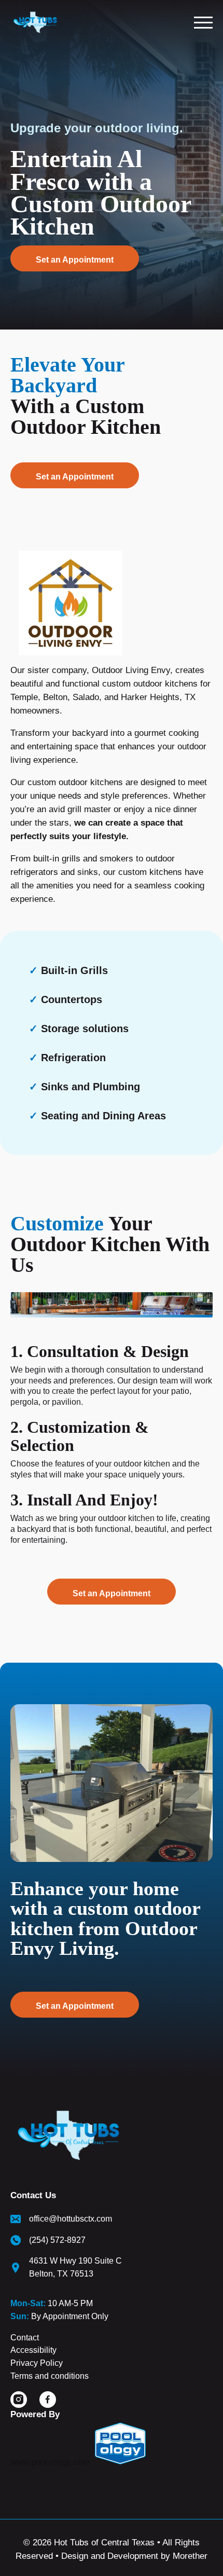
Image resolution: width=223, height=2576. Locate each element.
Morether (190, 2556)
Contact (25, 2338)
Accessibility (33, 2350)
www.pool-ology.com (50, 2462)
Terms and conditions (50, 2376)
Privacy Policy (37, 2363)
